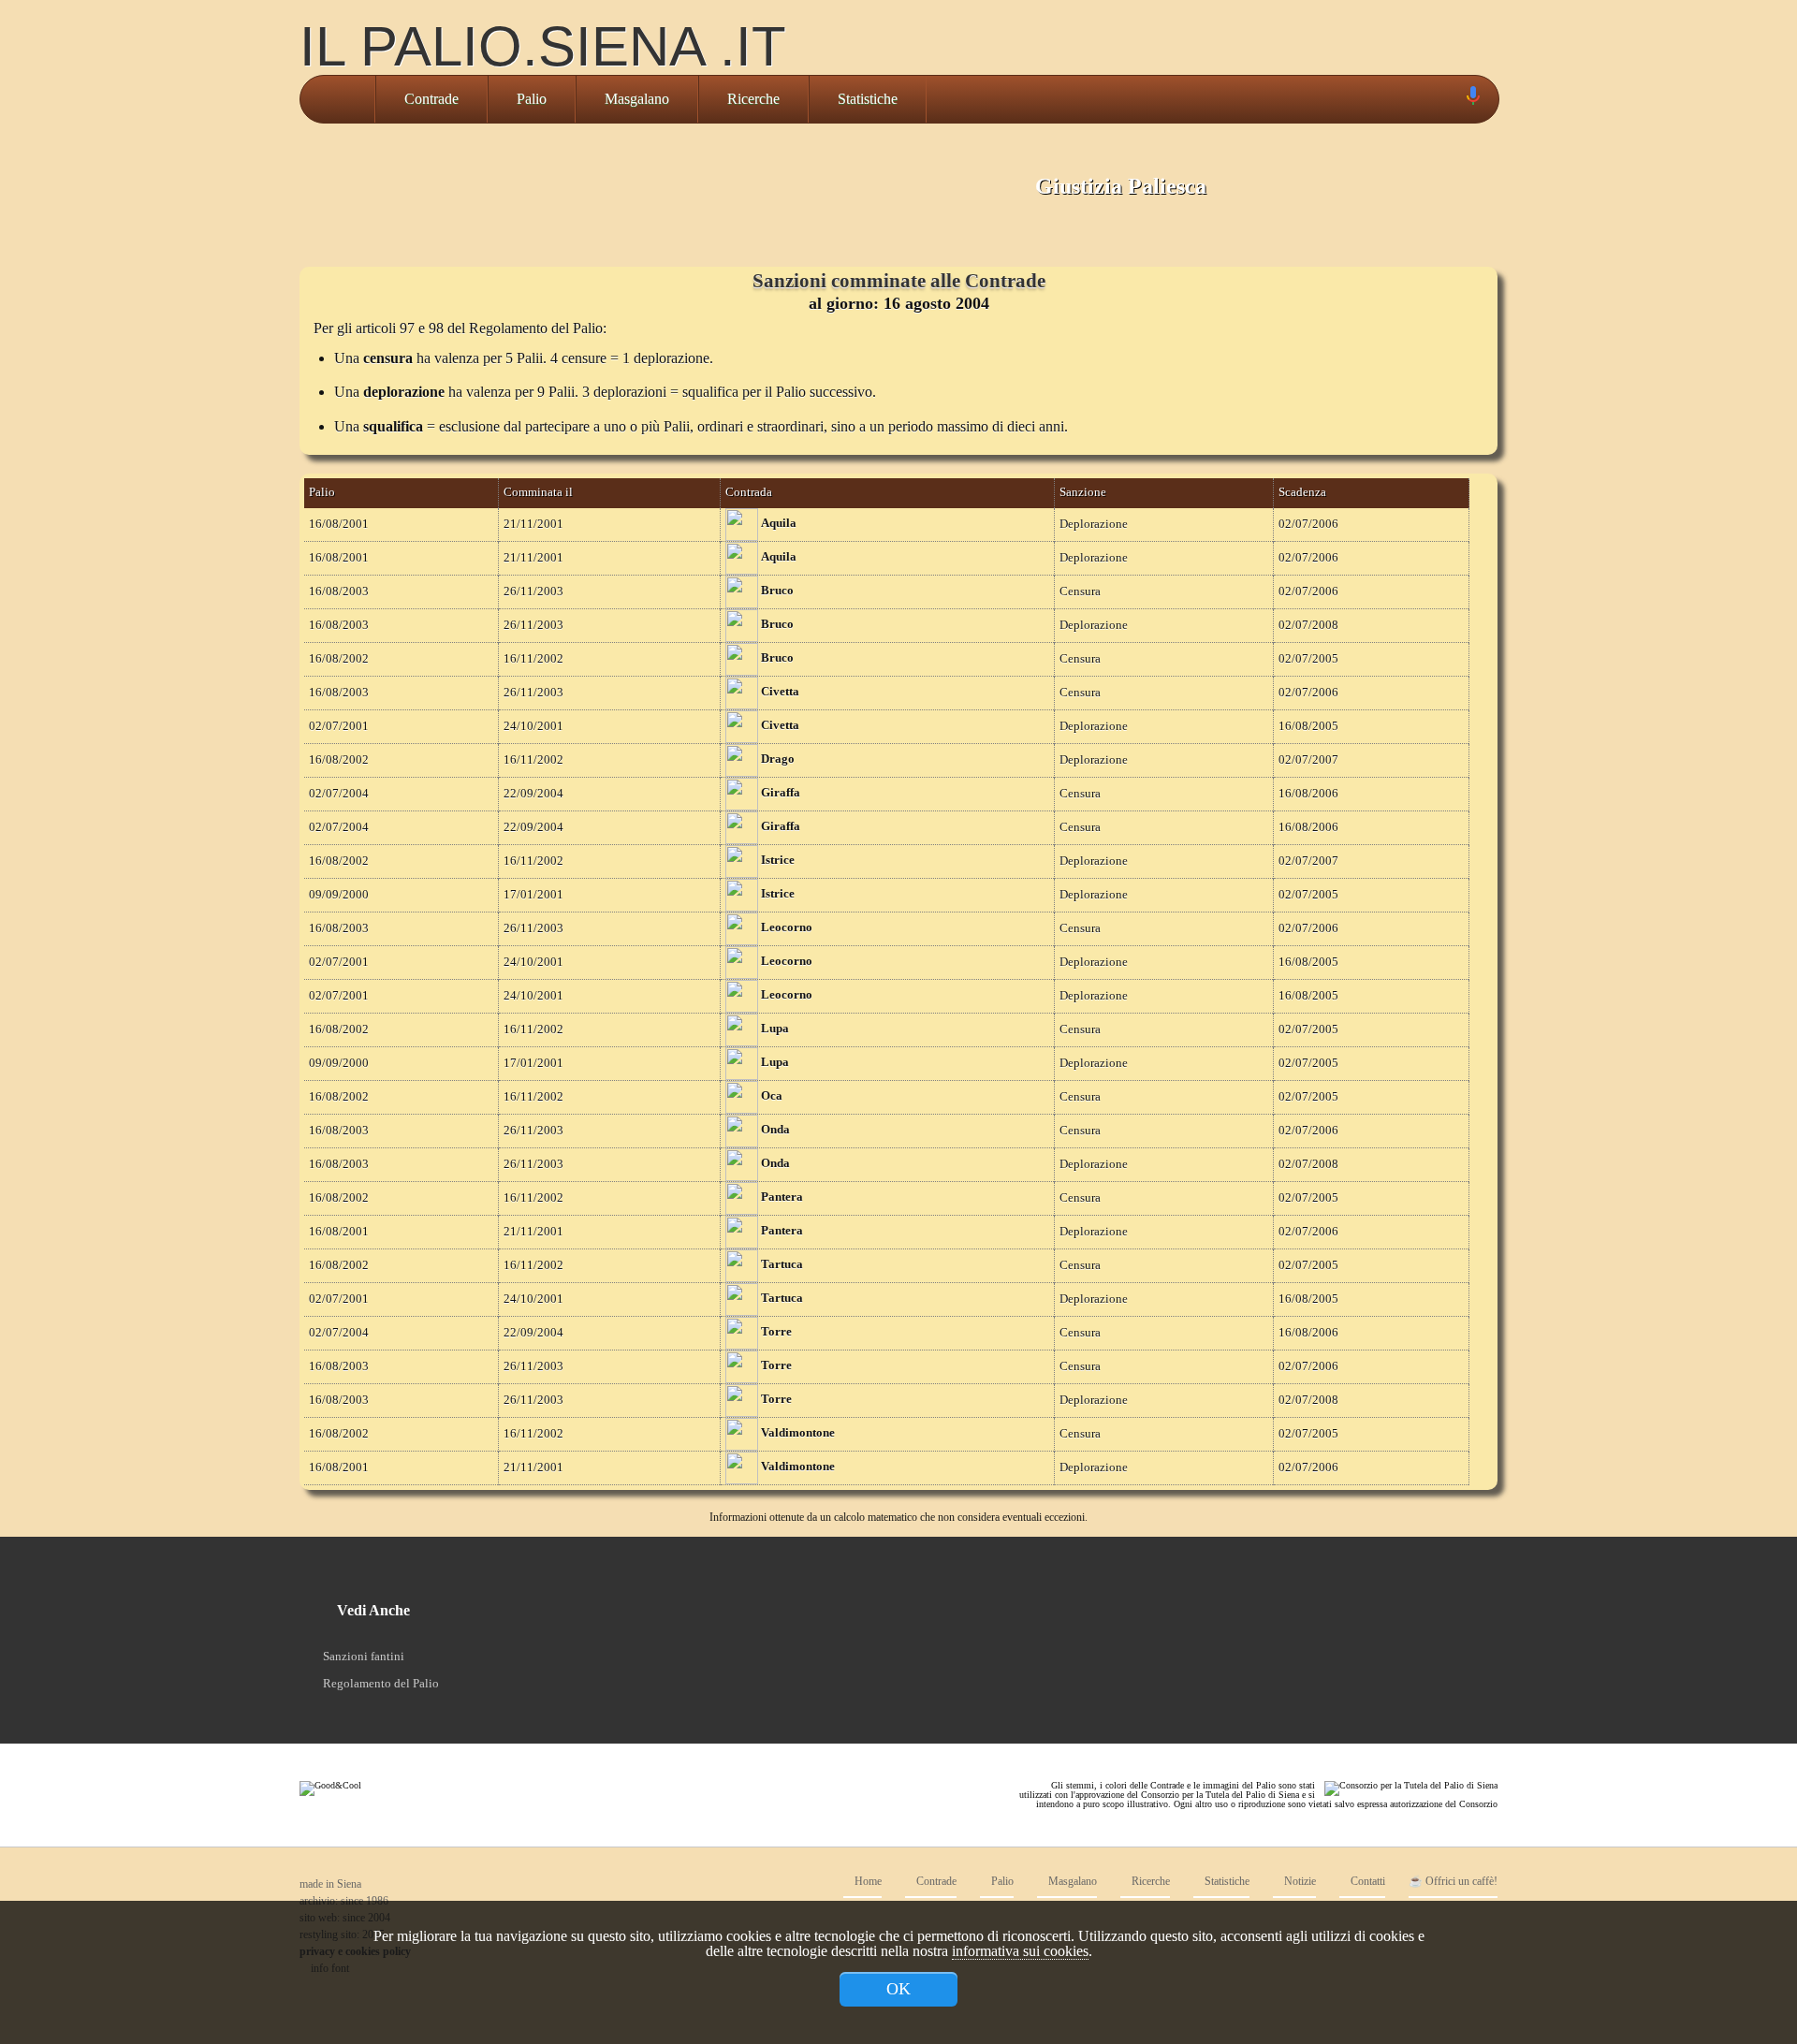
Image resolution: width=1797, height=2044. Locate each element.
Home (867, 1882)
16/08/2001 (339, 524)
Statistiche (868, 99)
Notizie (1299, 1882)
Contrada (749, 492)
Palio (532, 99)
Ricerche (753, 99)
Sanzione (1083, 492)
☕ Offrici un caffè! (1453, 1882)
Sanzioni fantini (364, 1656)
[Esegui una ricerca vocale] (1472, 100)
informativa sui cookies (1020, 1951)
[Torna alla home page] (337, 99)
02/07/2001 (339, 726)
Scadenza (1302, 492)
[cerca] (1452, 99)
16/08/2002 (339, 659)
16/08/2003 (339, 591)
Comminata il (538, 492)
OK (898, 1989)
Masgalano (637, 99)
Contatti (1366, 1882)
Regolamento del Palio (381, 1683)
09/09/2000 (339, 895)
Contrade (431, 99)
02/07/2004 (339, 794)
